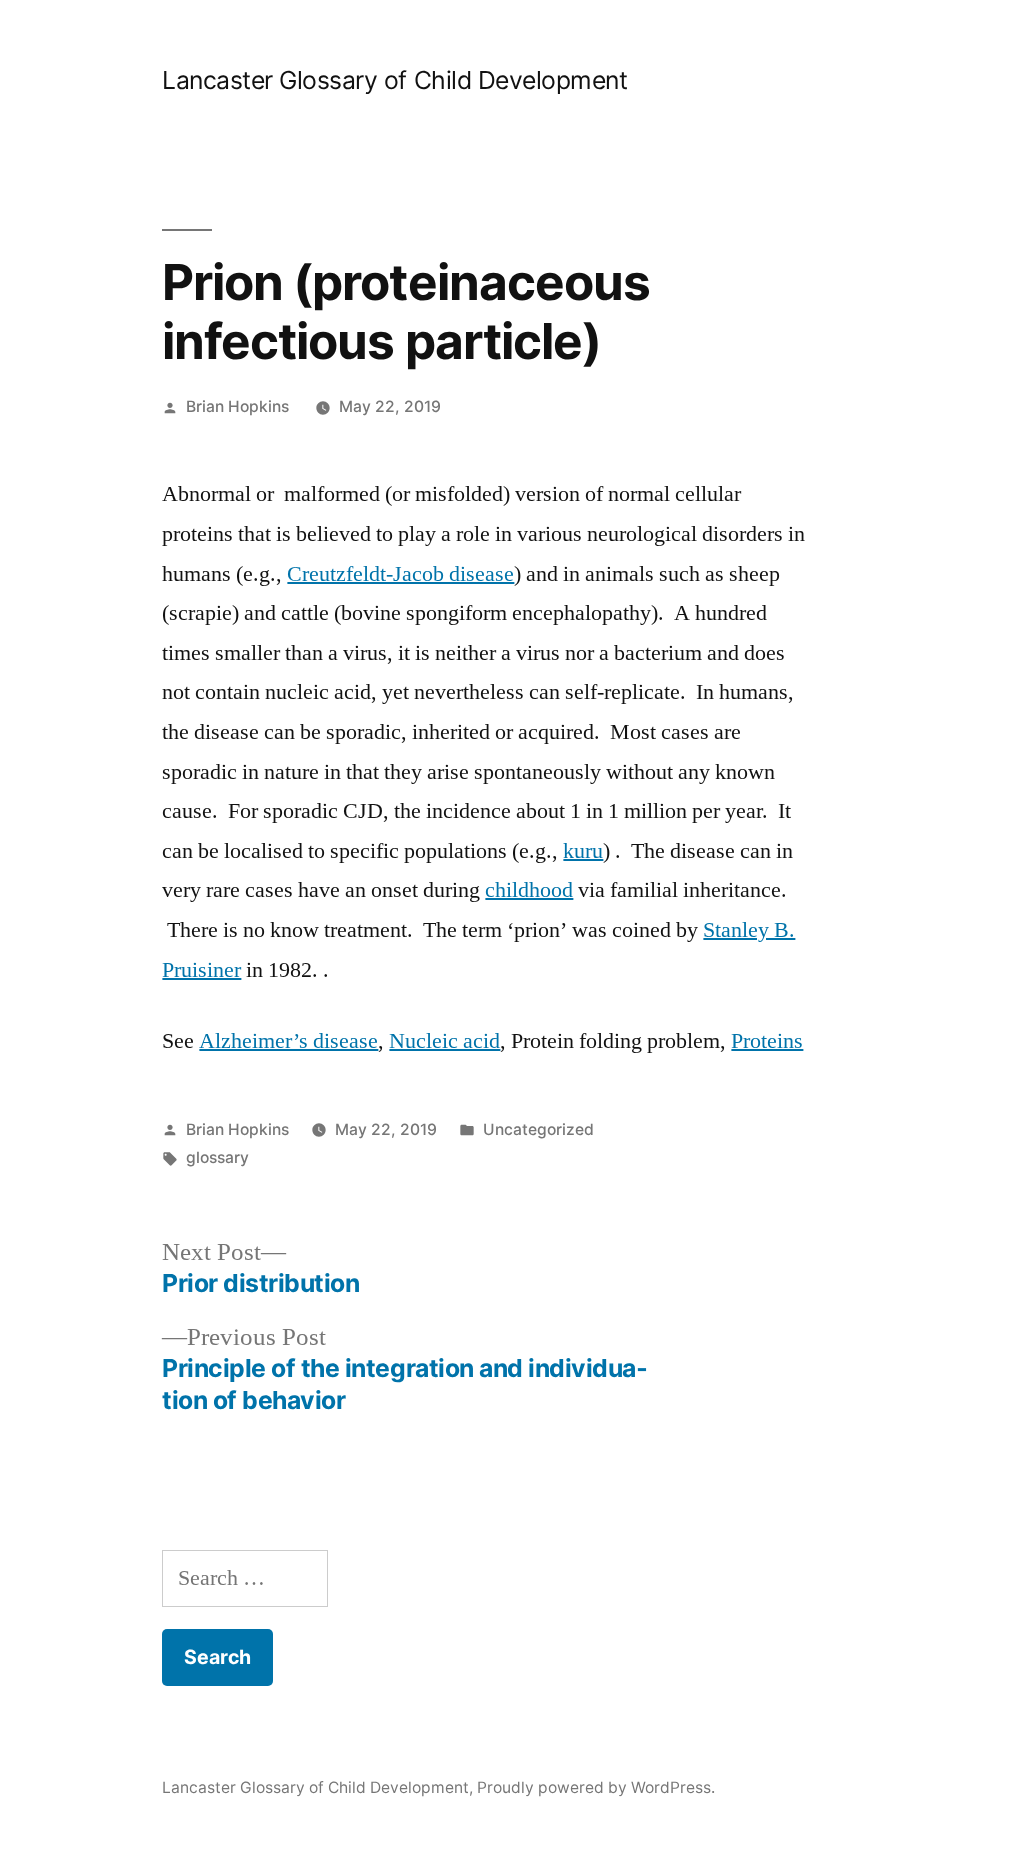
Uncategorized (538, 1129)
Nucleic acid (444, 1041)
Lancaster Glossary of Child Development (394, 80)
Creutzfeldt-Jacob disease (400, 574)
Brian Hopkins (237, 406)
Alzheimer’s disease (288, 1041)
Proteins (767, 1041)
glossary (217, 1157)
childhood (529, 890)
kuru (583, 851)
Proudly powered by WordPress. (596, 1787)
